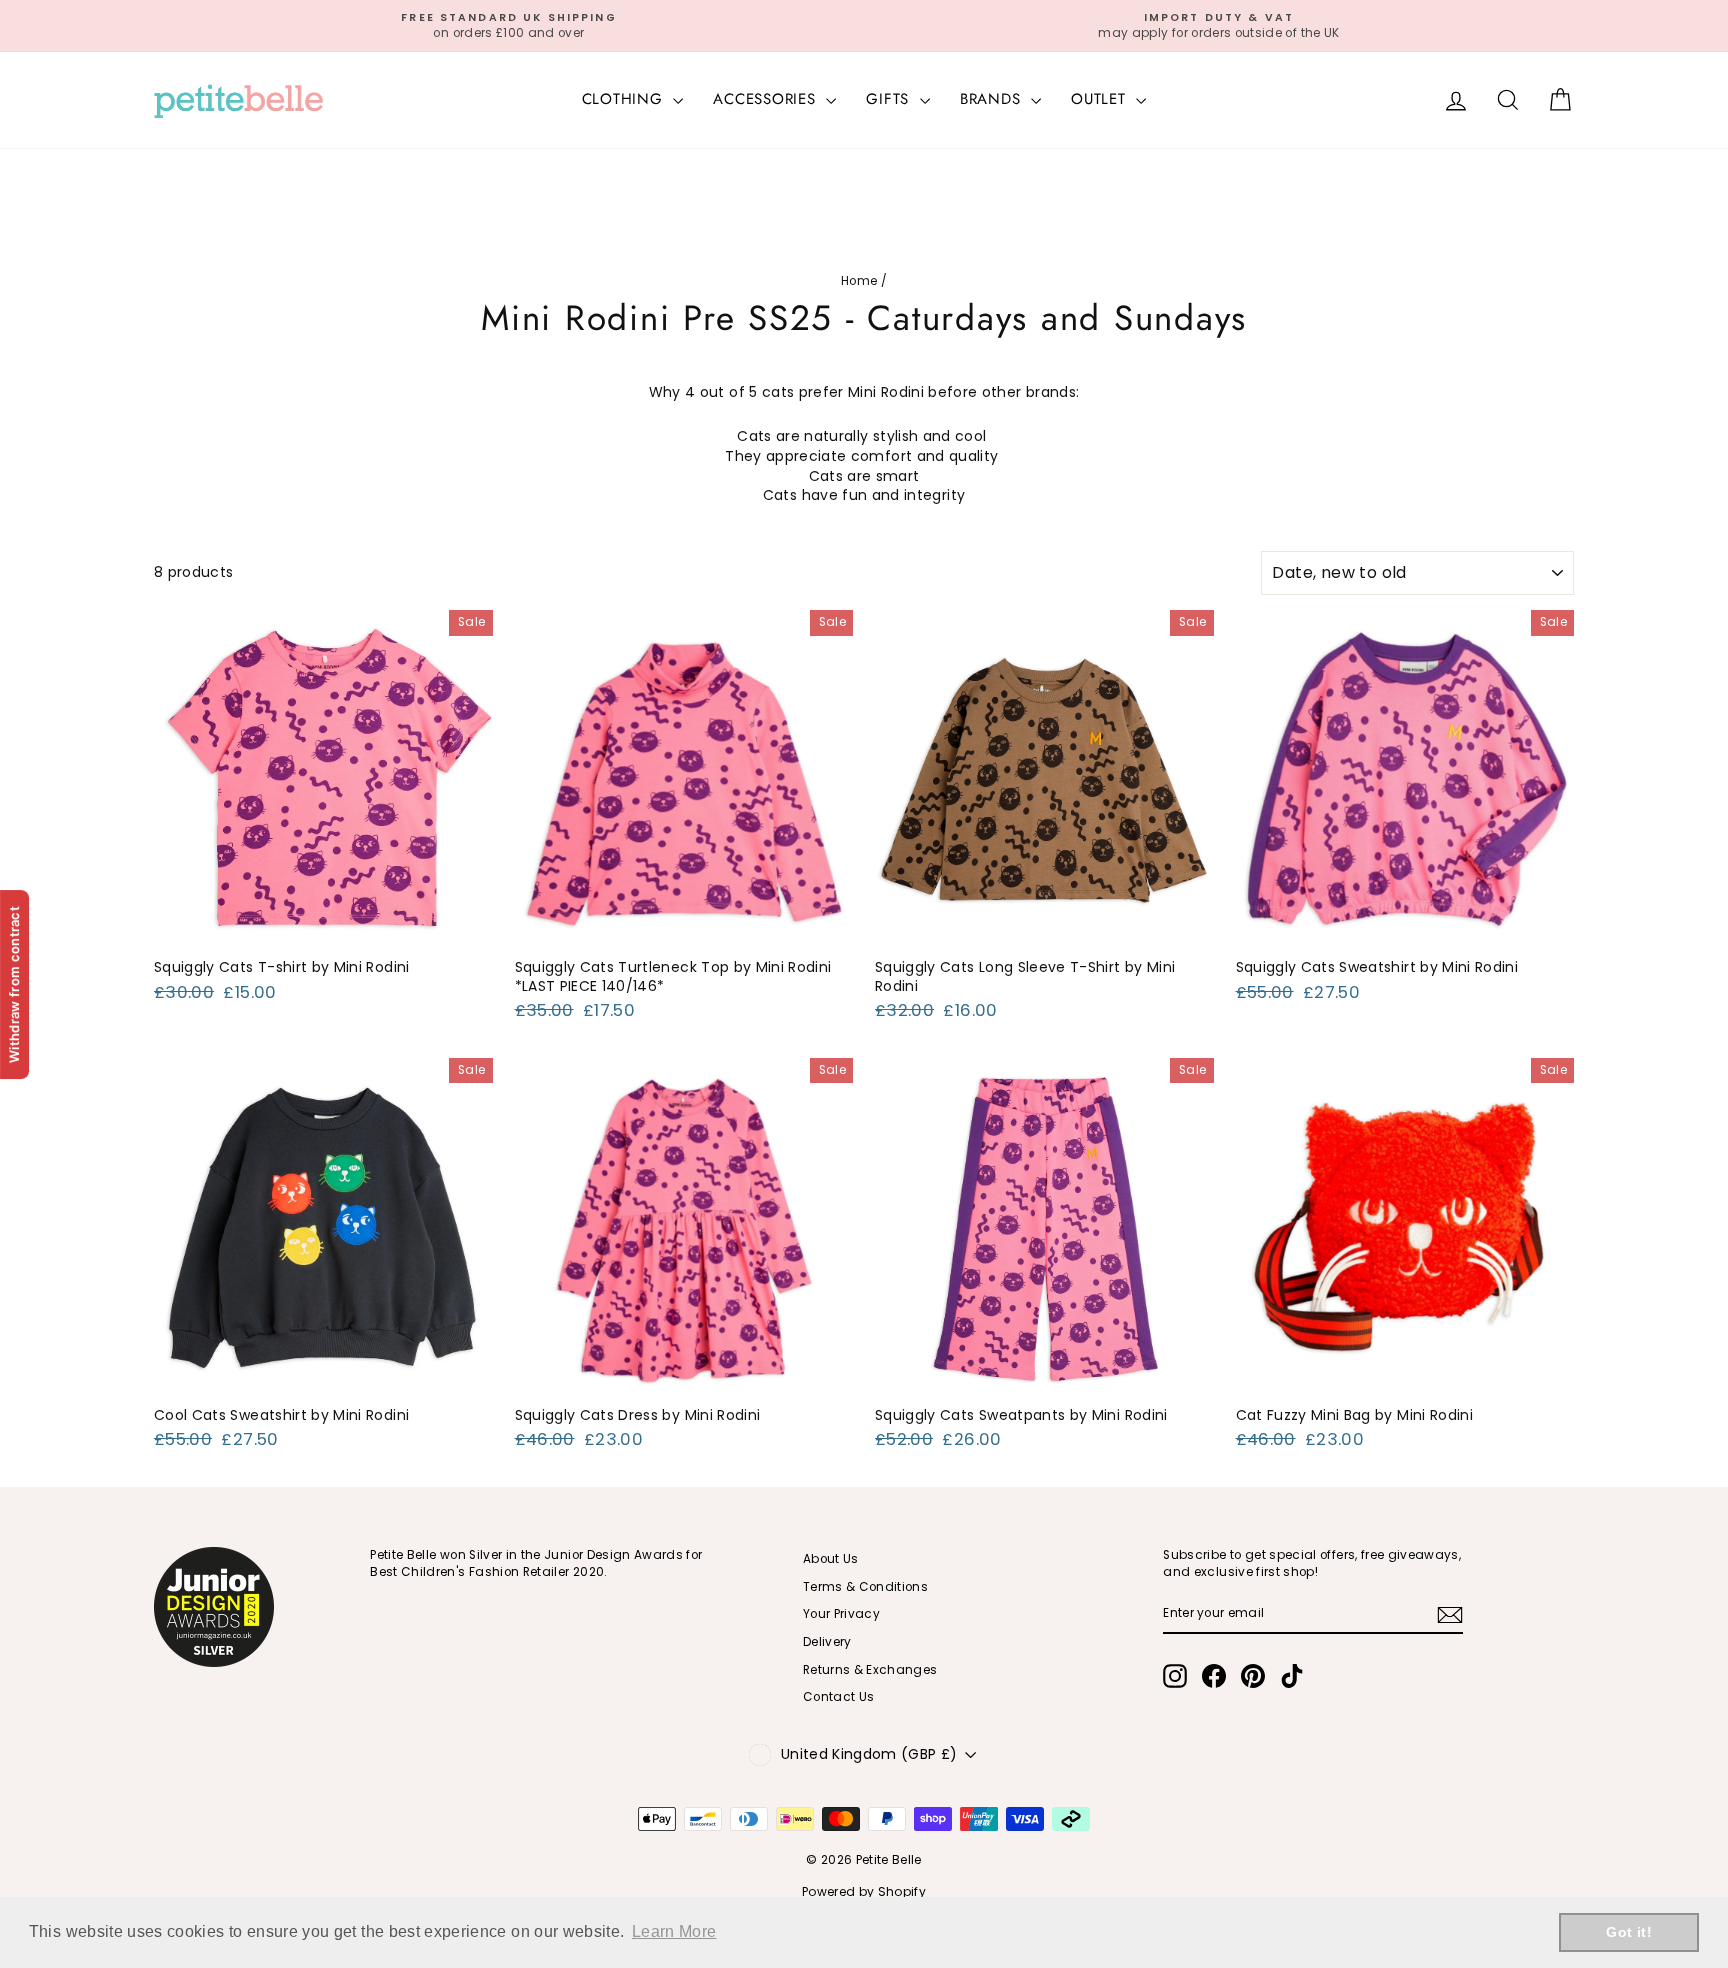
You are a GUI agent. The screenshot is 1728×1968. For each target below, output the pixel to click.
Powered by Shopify (864, 1891)
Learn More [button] (674, 1931)
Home (859, 281)
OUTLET (1101, 99)
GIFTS (890, 99)
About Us (831, 1559)
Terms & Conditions (865, 1587)
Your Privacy (841, 1614)
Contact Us (839, 1697)
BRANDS (993, 99)
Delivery (827, 1642)
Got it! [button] (1628, 1932)
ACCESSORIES (767, 99)
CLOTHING (625, 99)
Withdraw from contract (14, 983)
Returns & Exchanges (870, 1670)
